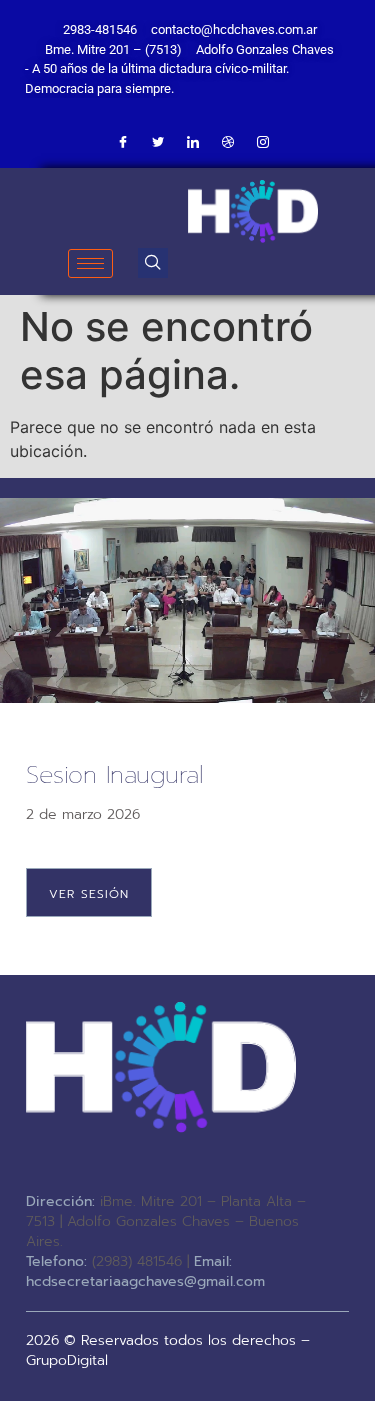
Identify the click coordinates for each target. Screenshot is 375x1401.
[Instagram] (263, 143)
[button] (153, 263)
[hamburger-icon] (90, 263)
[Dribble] (228, 143)
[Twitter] (158, 143)
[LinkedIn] (193, 143)
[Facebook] (123, 143)
